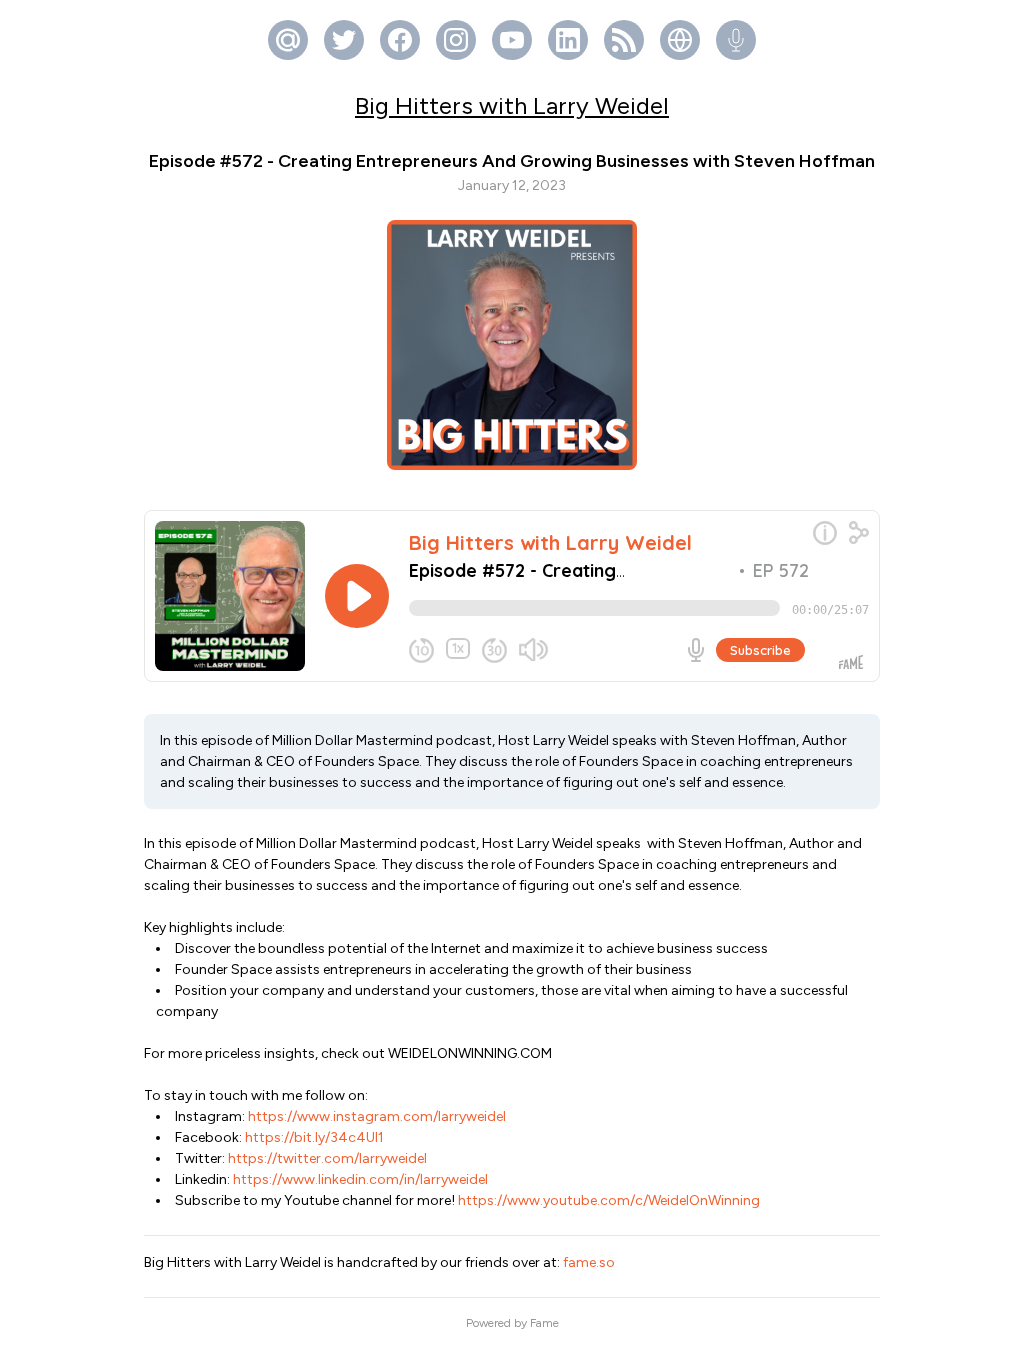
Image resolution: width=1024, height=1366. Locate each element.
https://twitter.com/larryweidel (326, 1158)
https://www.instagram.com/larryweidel (375, 1116)
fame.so (589, 1262)
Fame (544, 1323)
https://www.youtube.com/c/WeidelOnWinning (607, 1200)
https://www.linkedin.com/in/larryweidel (359, 1179)
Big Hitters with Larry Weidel (512, 105)
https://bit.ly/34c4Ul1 (313, 1137)
